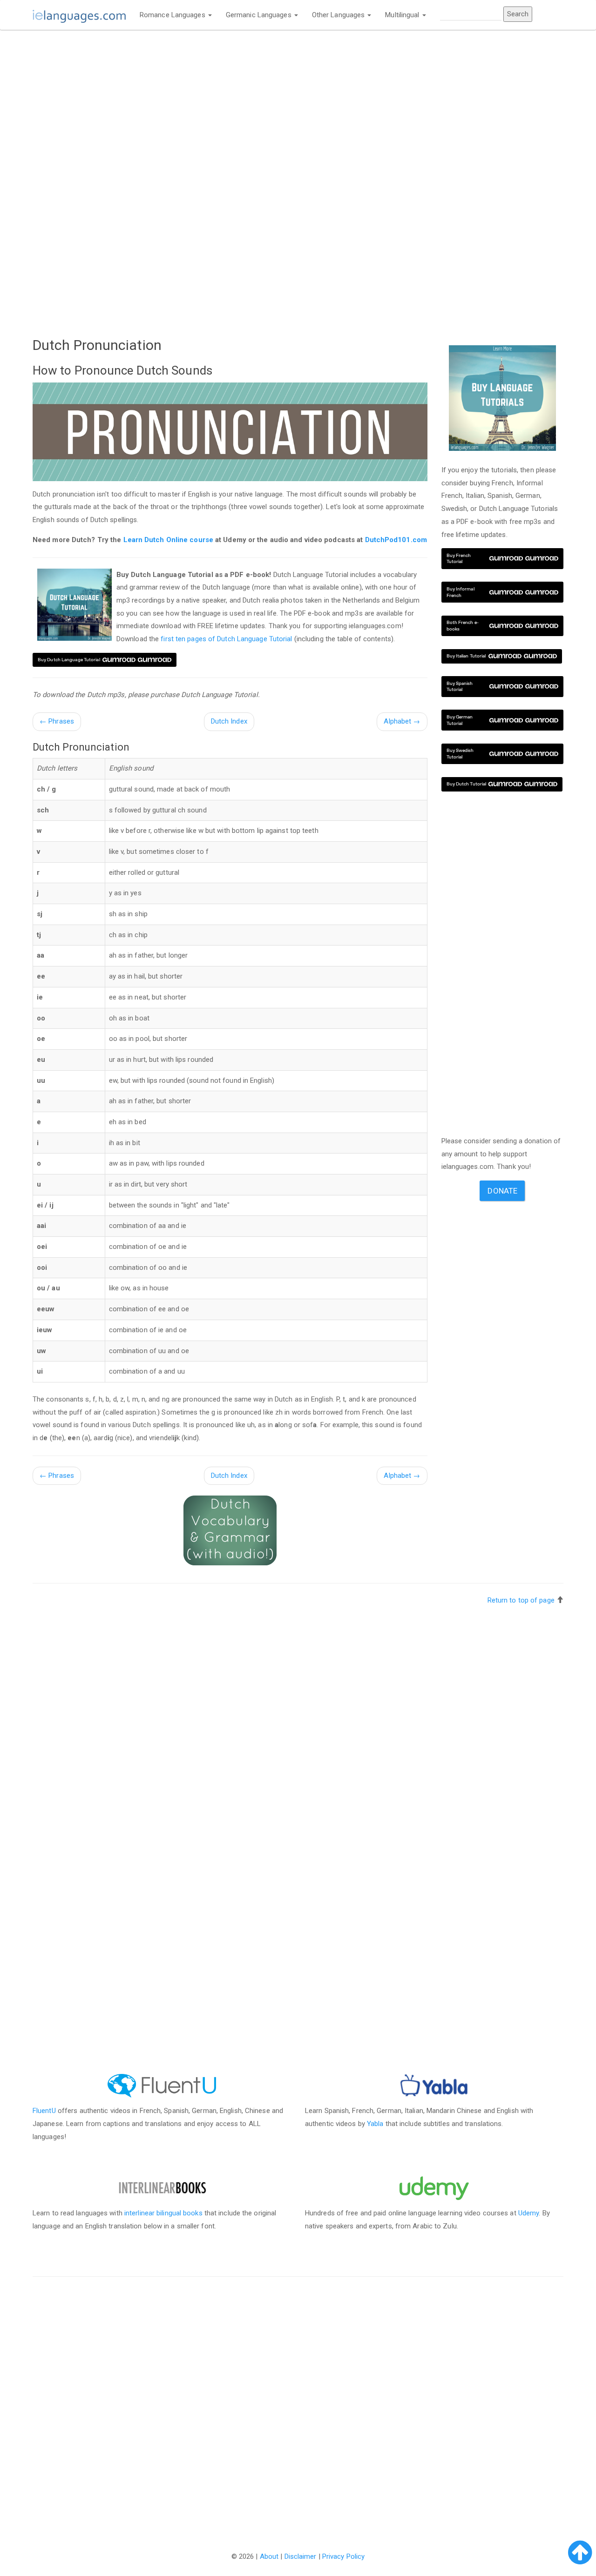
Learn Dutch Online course (169, 540)
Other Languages (339, 15)
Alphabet (402, 721)
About (269, 2556)
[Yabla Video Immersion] (434, 2086)
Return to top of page (521, 1600)
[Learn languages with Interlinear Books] (162, 2187)
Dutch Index (229, 721)
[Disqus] (298, 2404)
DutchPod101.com (396, 540)
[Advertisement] (230, 106)
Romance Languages (173, 15)
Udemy (529, 2213)
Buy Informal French (461, 592)
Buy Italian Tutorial (466, 656)
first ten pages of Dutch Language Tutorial (226, 639)
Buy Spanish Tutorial (460, 687)
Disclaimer (301, 2556)
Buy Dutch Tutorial (467, 784)
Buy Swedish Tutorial (460, 754)
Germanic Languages (260, 15)
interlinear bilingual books (163, 2213)
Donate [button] (502, 1191)
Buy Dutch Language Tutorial (69, 660)
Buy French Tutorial (459, 559)
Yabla (375, 2124)
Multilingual (403, 15)
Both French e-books (463, 626)
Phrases (57, 721)
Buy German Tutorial (460, 720)
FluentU (44, 2111)
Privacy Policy (343, 2556)
